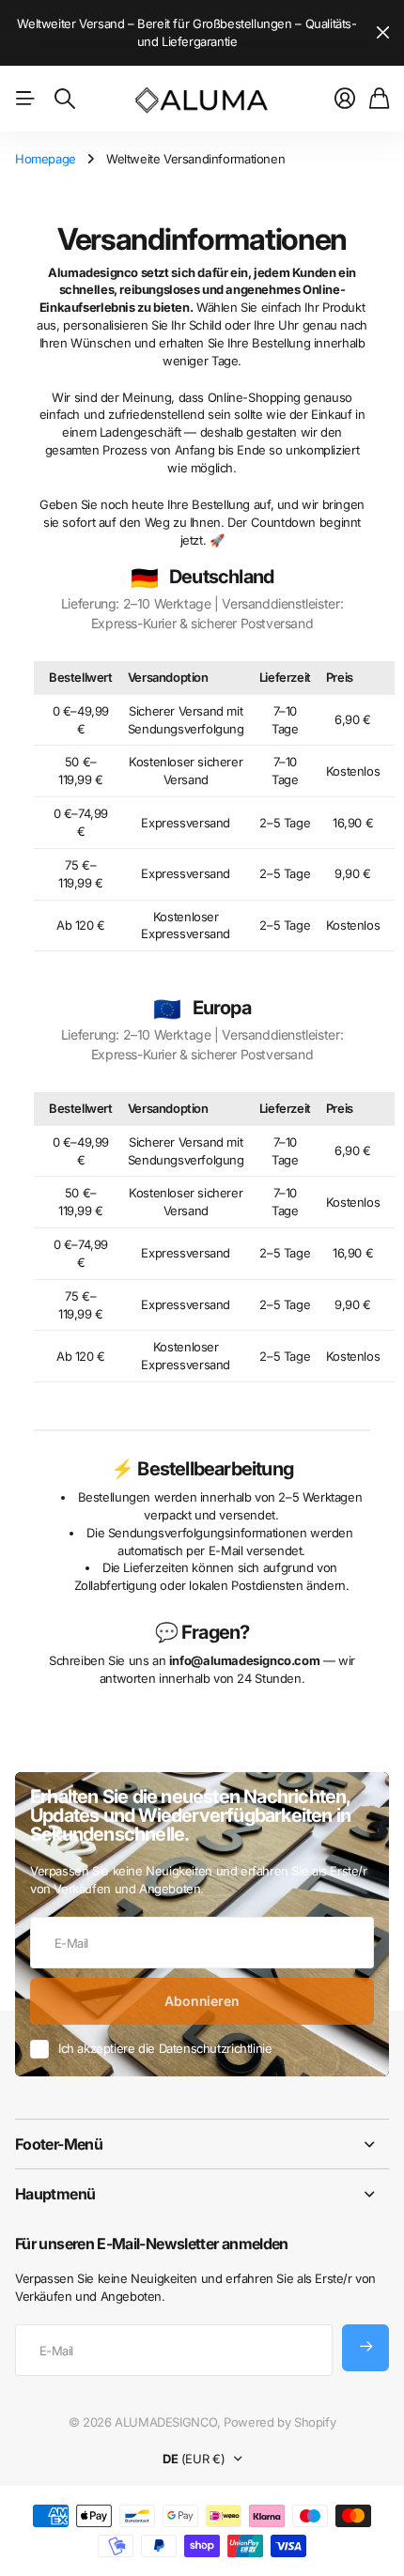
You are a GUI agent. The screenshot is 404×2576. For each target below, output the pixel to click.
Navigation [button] (25, 99)
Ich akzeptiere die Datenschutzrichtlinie (165, 2048)
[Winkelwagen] (379, 99)
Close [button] (202, 2144)
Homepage (46, 159)
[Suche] (65, 99)
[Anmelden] (345, 99)
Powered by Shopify (280, 2422)
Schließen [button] (382, 33)
